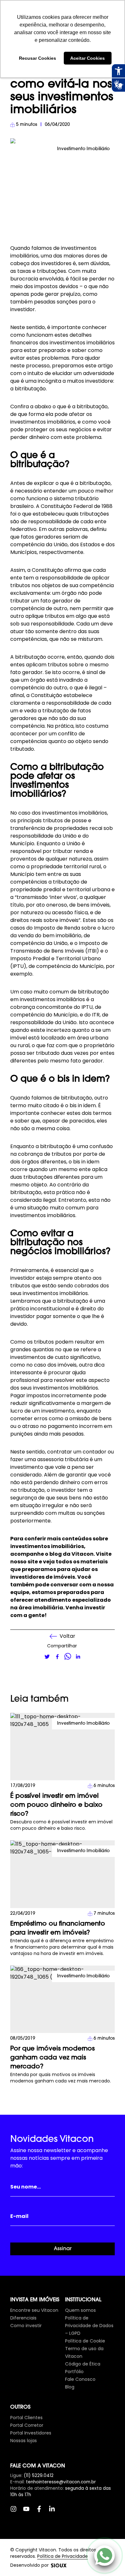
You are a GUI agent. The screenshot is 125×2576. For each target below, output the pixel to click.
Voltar (67, 1636)
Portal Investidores (31, 2433)
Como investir (26, 2326)
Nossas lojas (24, 2441)
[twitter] (47, 1657)
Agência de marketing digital (59, 2565)
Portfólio (74, 2372)
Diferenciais (23, 2318)
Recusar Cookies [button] (37, 58)
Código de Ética (83, 2364)
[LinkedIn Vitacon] (55, 2512)
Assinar (63, 2249)
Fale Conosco (80, 2379)
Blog (70, 2387)
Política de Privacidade (63, 2556)
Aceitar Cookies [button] (88, 58)
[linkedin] (78, 1657)
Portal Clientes (26, 2418)
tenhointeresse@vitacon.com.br (61, 2482)
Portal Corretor (27, 2425)
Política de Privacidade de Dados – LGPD (89, 2326)
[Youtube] (29, 2512)
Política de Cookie (85, 2341)
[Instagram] (17, 2512)
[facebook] (57, 1657)
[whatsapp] (68, 1657)
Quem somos (80, 2310)
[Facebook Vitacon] (42, 2512)
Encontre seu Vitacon (34, 2310)
